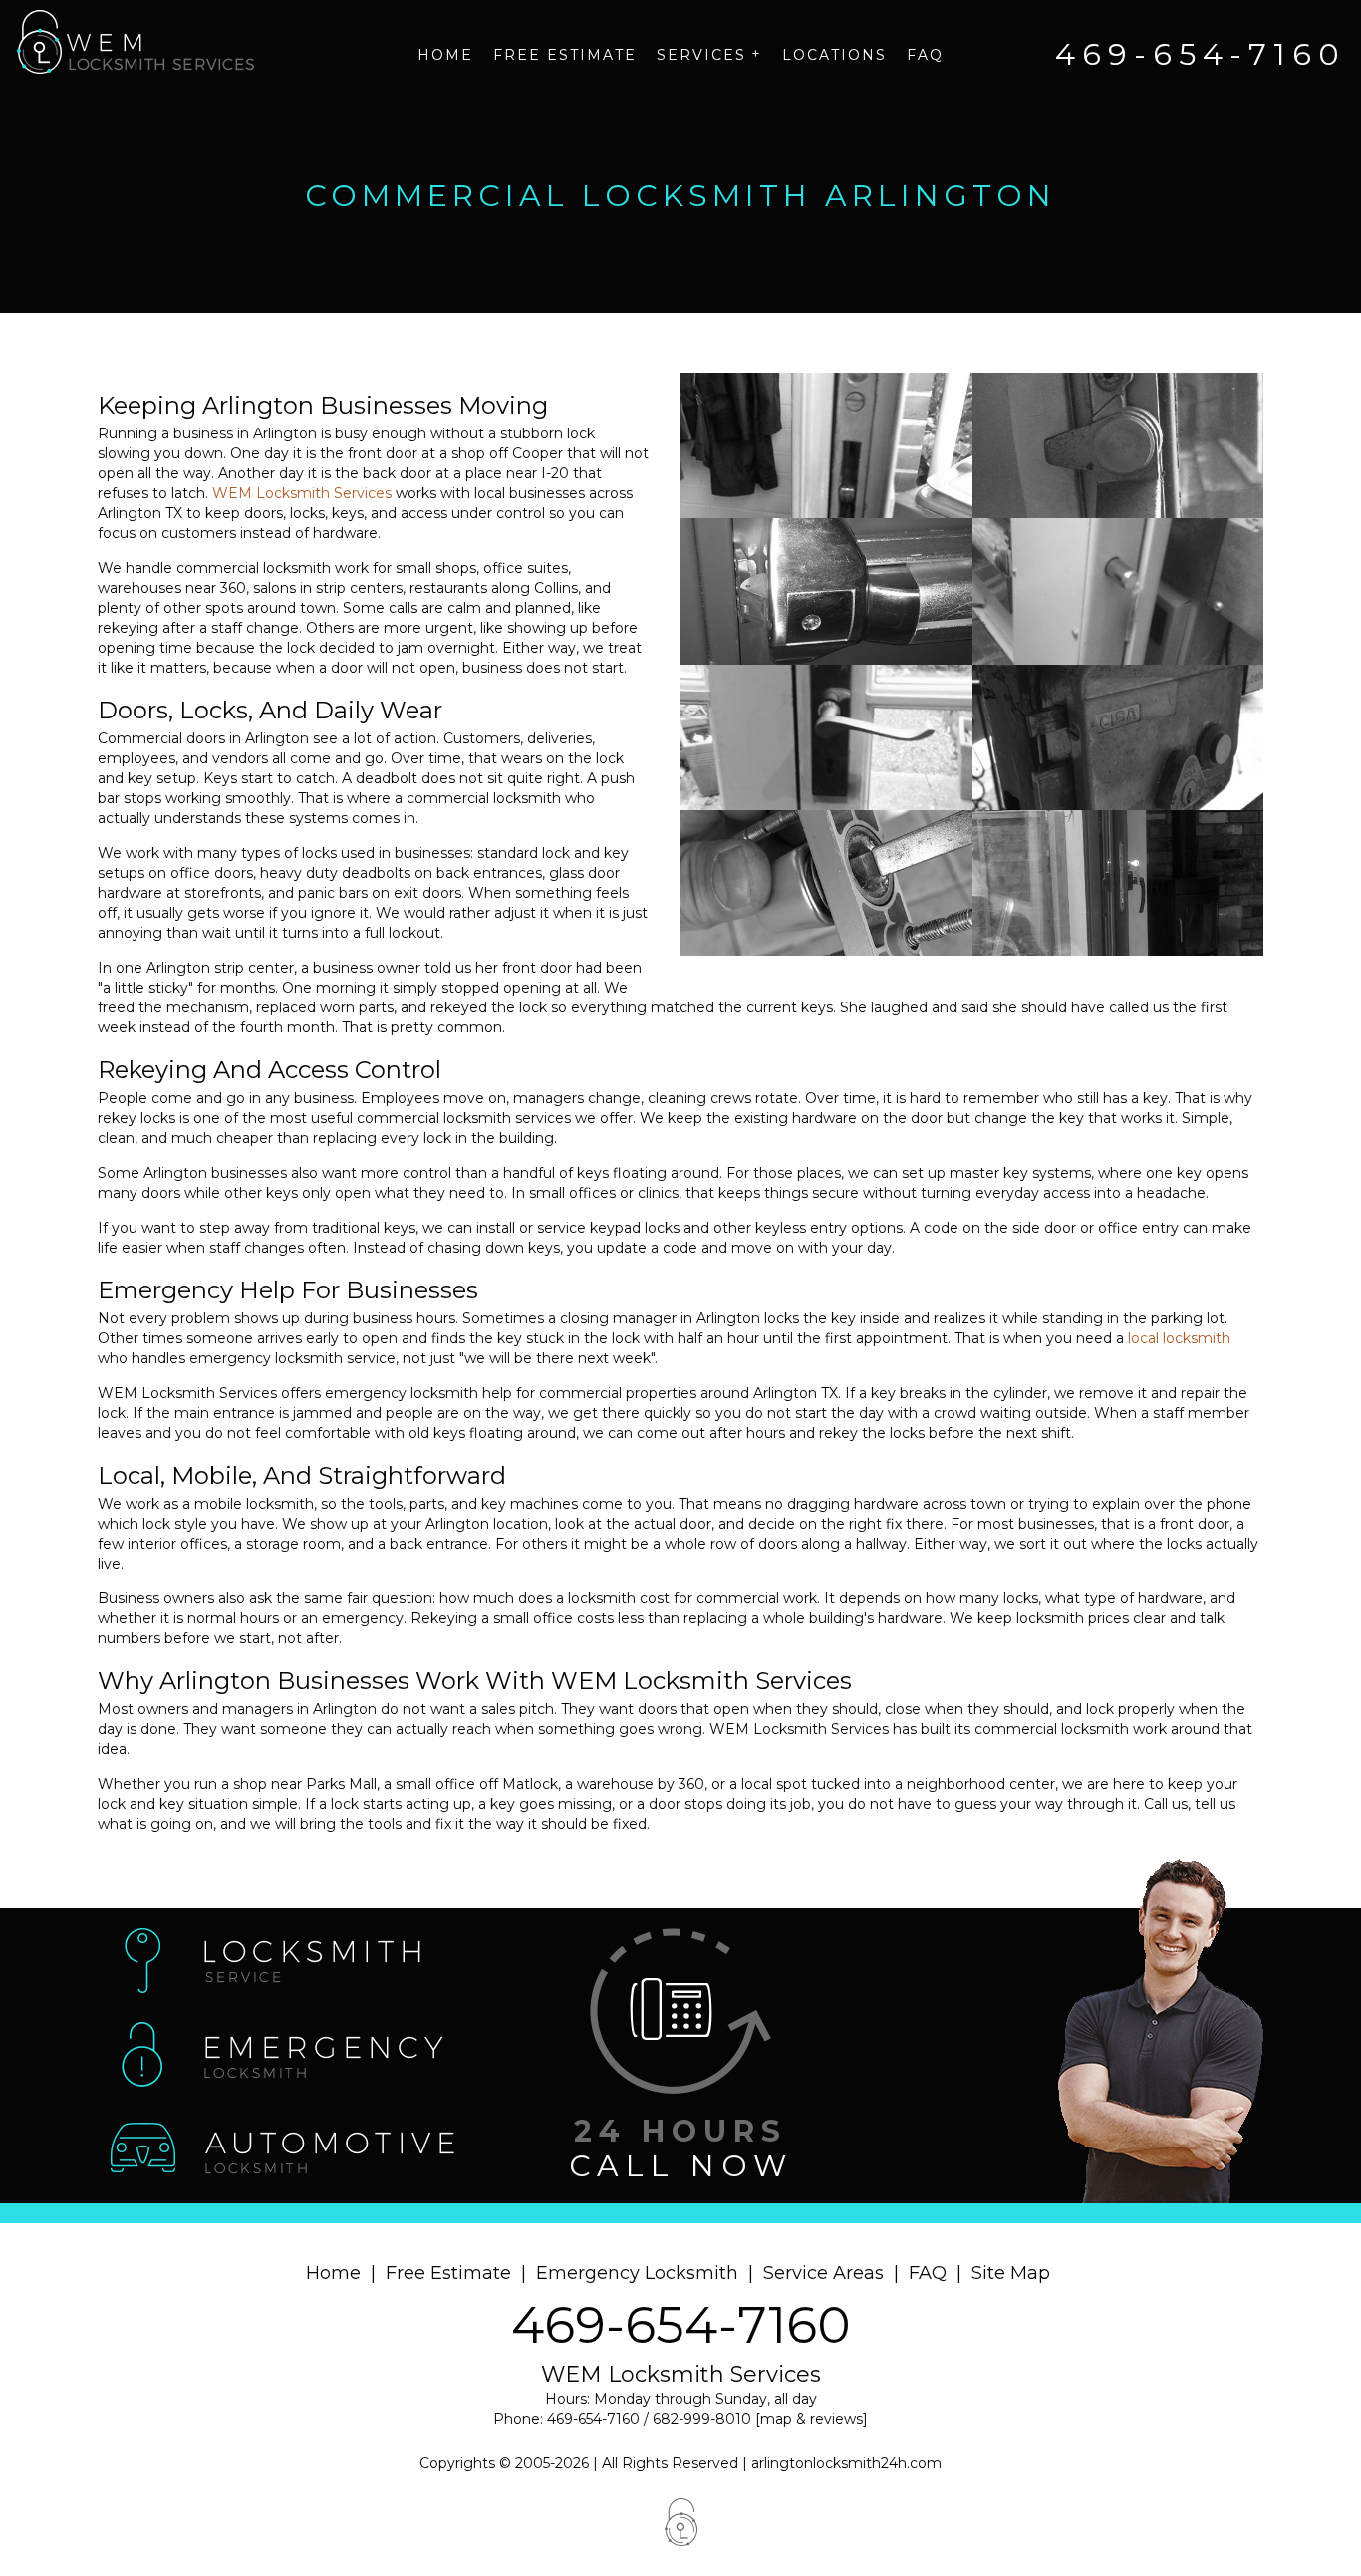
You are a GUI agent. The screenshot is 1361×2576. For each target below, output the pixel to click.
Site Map (1011, 2273)
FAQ (925, 55)
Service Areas (823, 2273)
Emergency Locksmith (637, 2273)
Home (333, 2273)
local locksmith (1179, 1338)
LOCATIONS (834, 55)
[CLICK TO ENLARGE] (826, 445)
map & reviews (812, 2419)
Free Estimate (448, 2273)
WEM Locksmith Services (302, 493)
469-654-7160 (681, 2325)
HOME (445, 55)
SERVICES (709, 54)
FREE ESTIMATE (565, 55)
